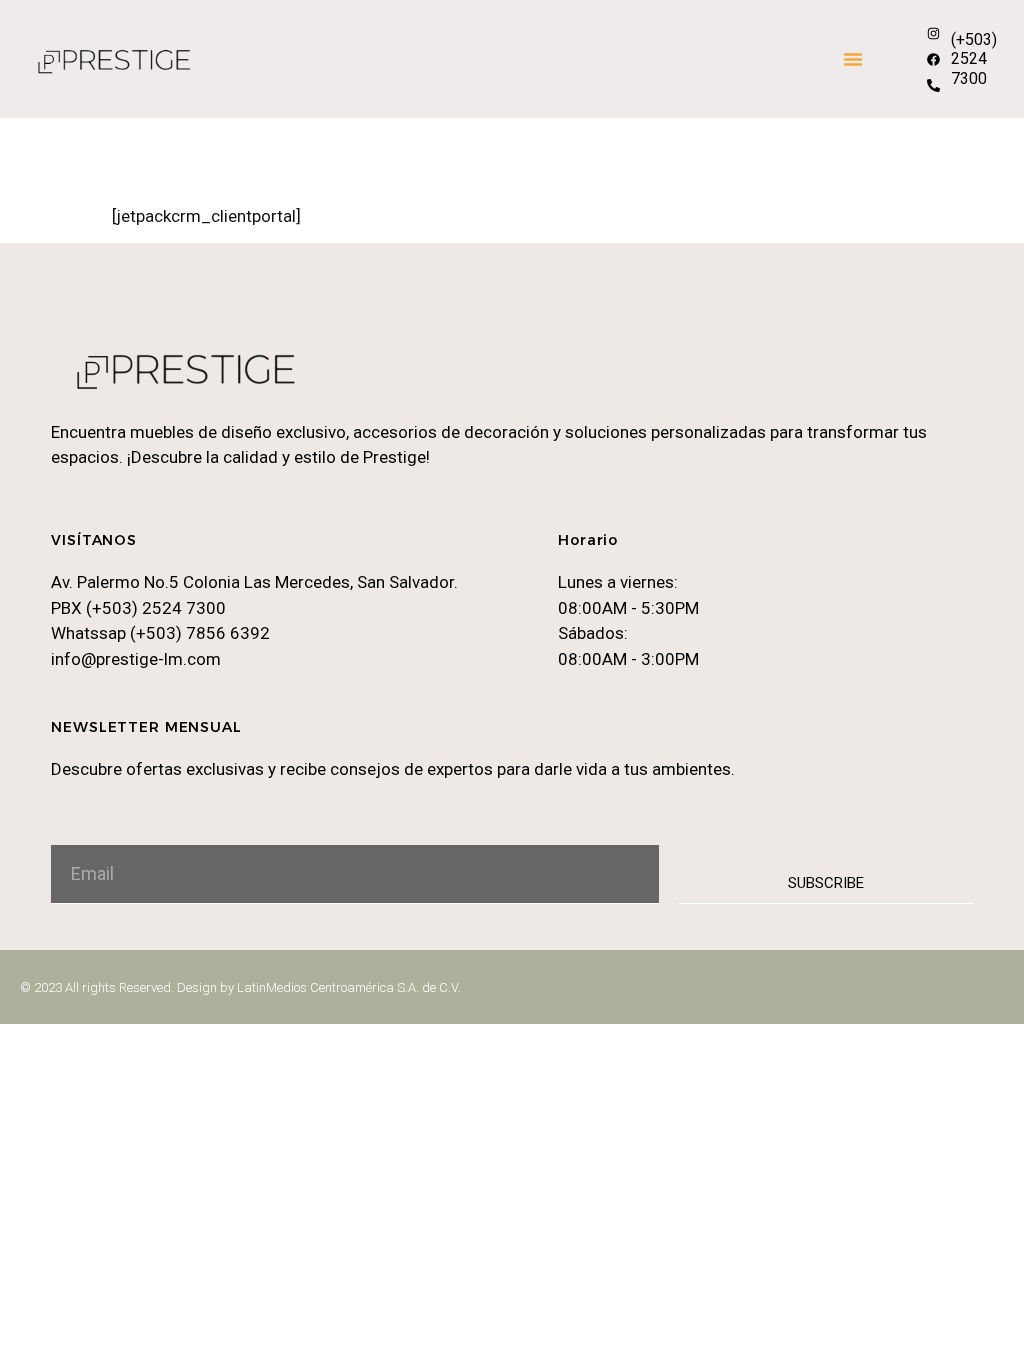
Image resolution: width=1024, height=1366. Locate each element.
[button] (853, 59)
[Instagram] (933, 33)
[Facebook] (933, 59)
